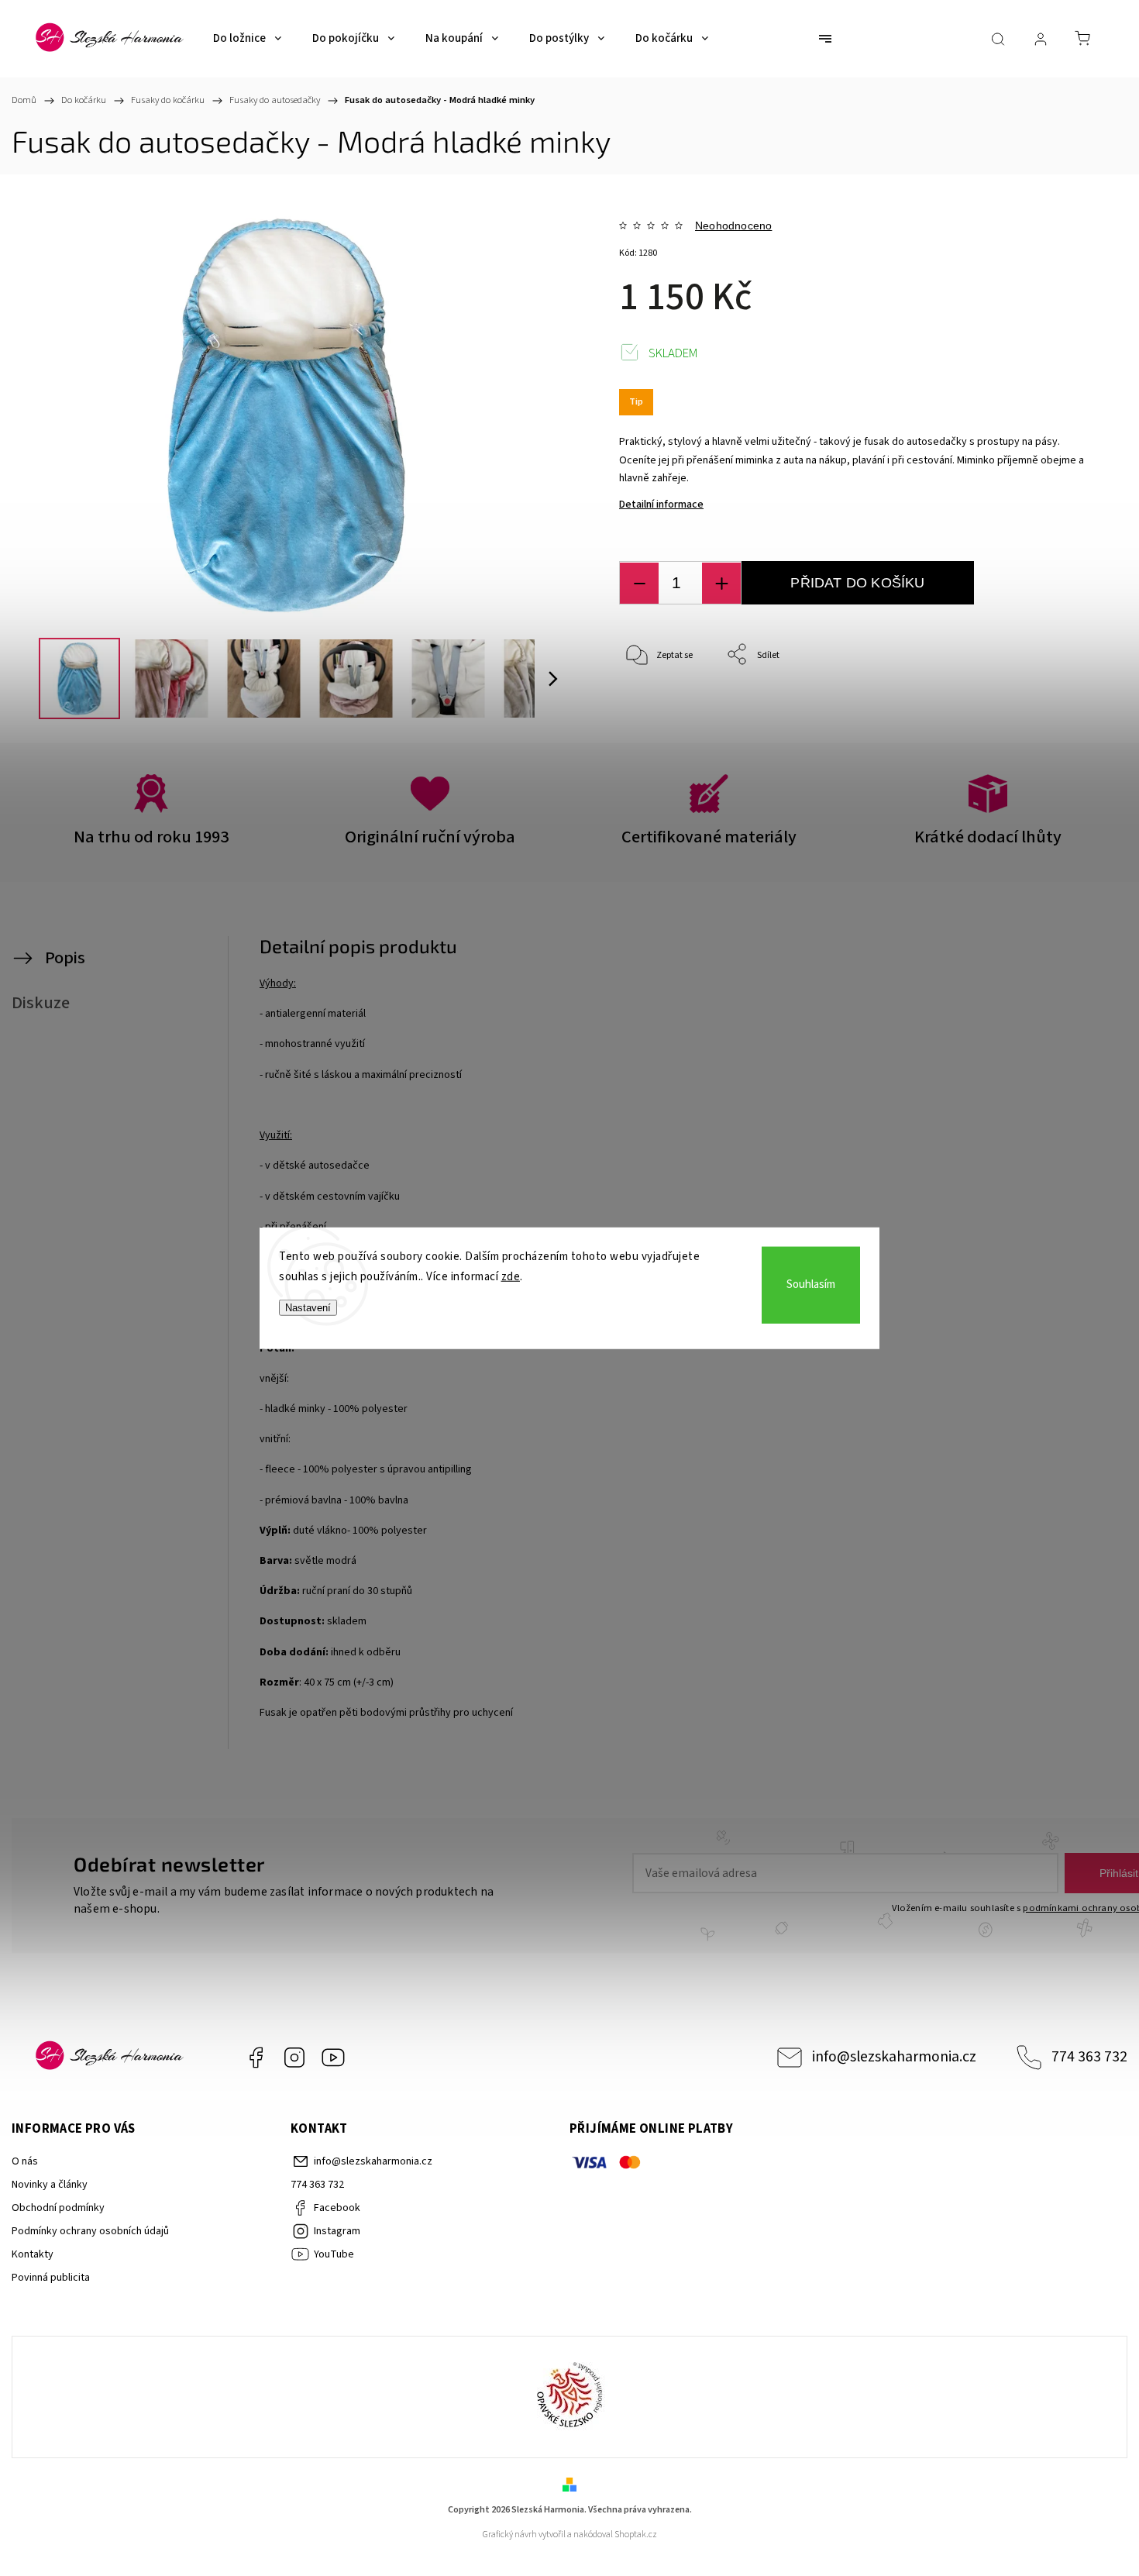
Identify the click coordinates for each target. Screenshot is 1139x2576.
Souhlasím (811, 1285)
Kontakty (33, 2254)
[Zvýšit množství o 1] (721, 583)
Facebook (256, 2058)
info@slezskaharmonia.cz (894, 2057)
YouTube (333, 2058)
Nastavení (308, 1308)
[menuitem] (247, 39)
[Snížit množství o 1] (639, 583)
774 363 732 (1089, 2057)
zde (511, 1276)
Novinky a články (50, 2185)
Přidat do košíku (857, 583)
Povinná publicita (51, 2278)
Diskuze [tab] (41, 1003)
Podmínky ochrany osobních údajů (90, 2231)
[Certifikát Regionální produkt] (569, 2397)
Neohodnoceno (733, 226)
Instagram (294, 2058)
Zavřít (1053, 706)
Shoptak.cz (636, 2535)
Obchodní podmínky (58, 2208)
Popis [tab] (65, 958)
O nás (25, 2161)
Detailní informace (661, 505)
